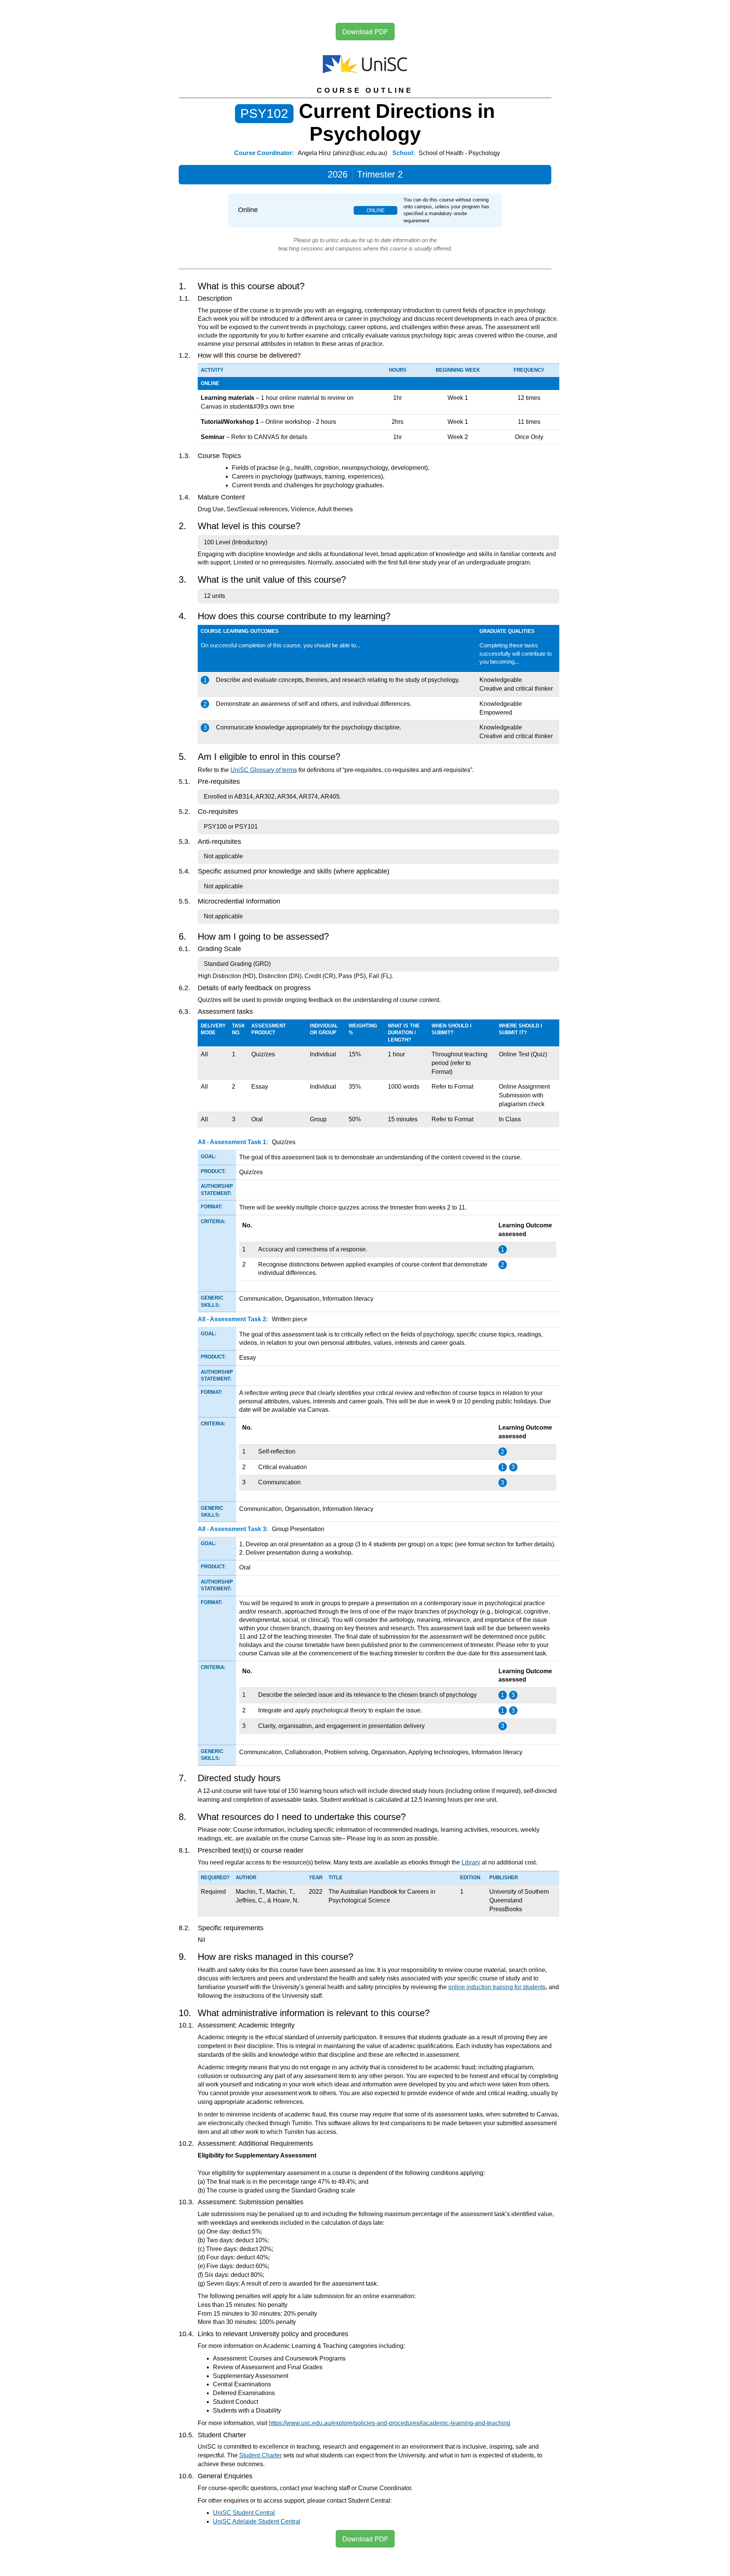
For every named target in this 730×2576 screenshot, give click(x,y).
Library (471, 1862)
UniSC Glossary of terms (264, 770)
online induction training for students (497, 1987)
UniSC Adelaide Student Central (257, 2521)
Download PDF (365, 31)
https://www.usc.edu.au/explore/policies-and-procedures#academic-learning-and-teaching (390, 2423)
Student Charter (260, 2455)
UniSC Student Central (244, 2513)
